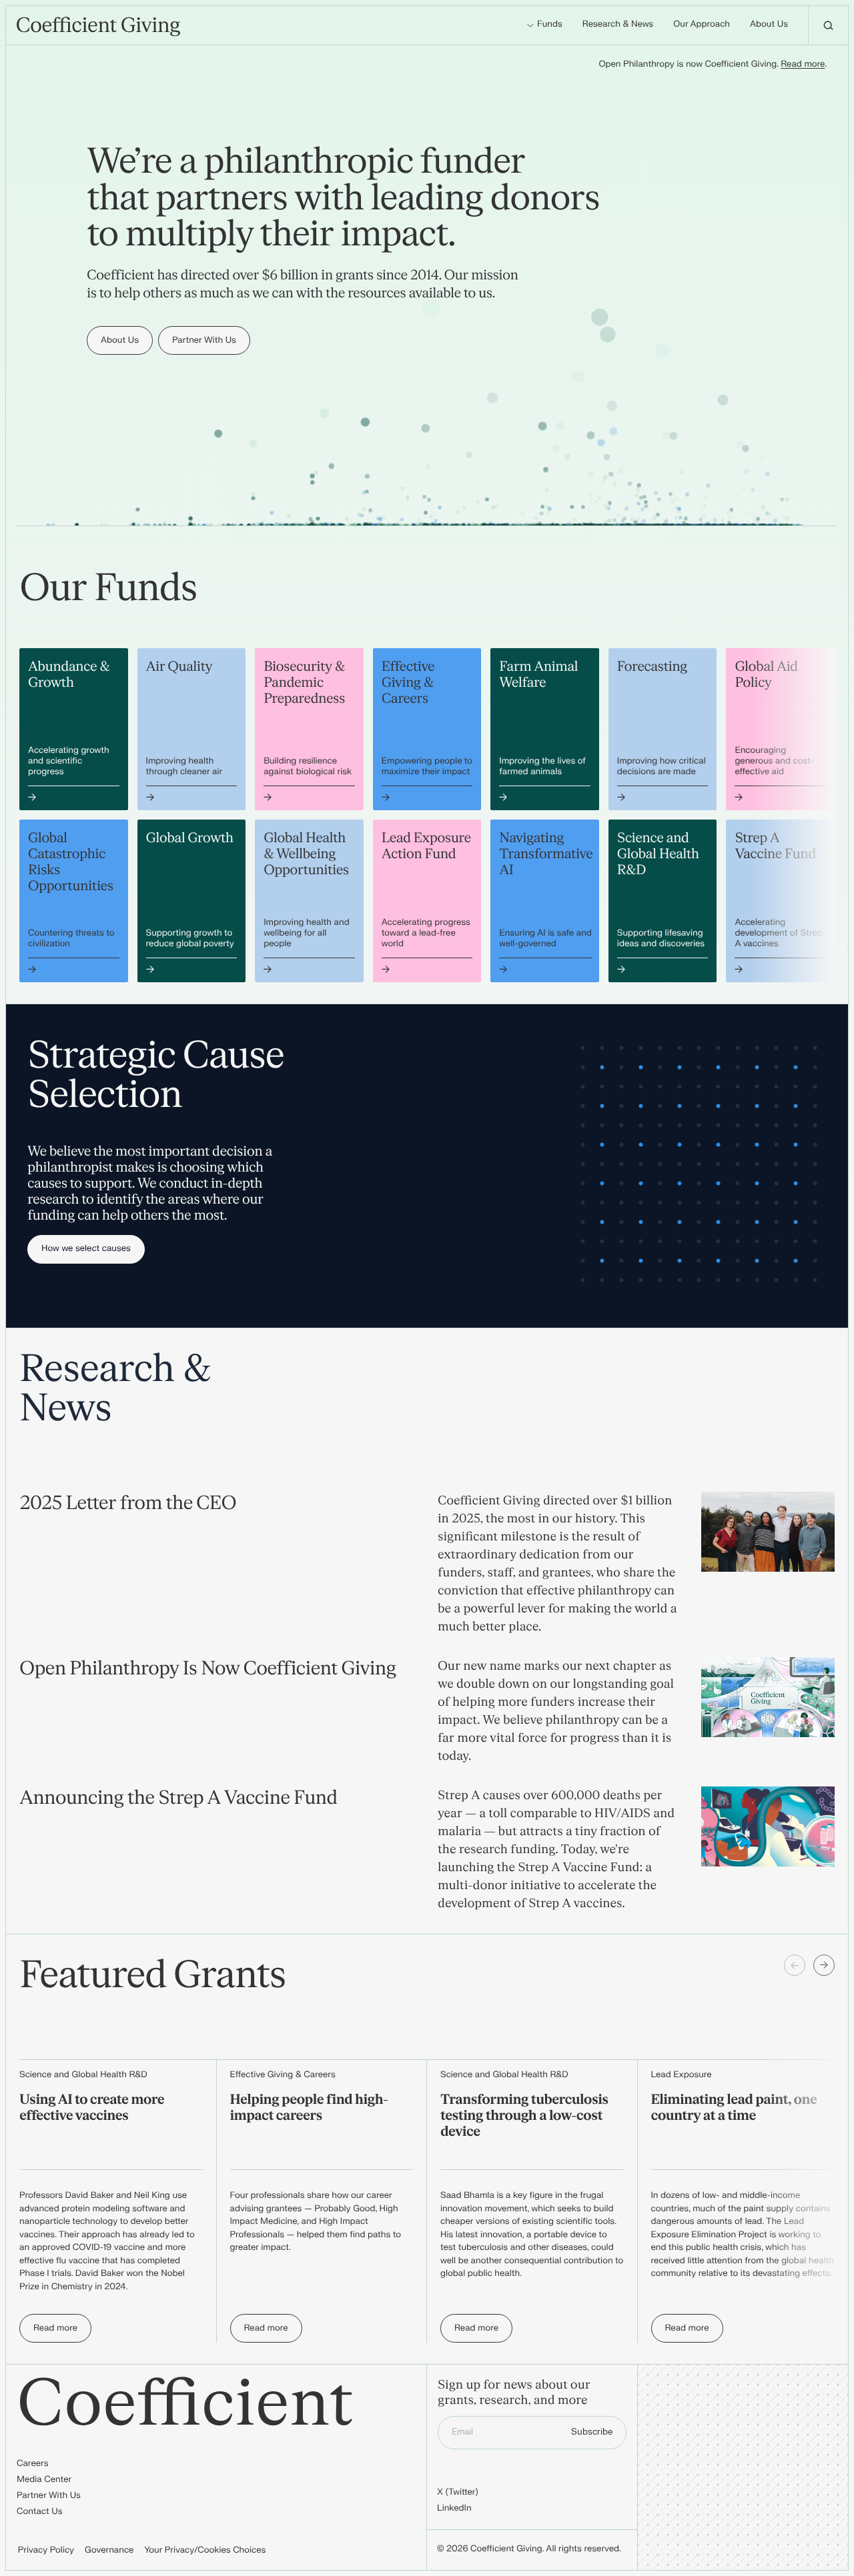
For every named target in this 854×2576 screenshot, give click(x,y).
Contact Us (40, 2512)
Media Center (44, 2480)
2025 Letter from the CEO (128, 1503)
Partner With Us (49, 2496)
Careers (32, 2464)
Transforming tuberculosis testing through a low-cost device (524, 2116)
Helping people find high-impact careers (309, 2108)
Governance (109, 2551)
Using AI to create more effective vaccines (92, 2108)
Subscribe (592, 2432)
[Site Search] (828, 25)
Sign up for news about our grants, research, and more (514, 2393)
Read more (803, 65)
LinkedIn (454, 2509)
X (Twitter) (458, 2493)
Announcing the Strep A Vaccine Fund (178, 1798)
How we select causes (86, 1249)
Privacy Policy (46, 2551)
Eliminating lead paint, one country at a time (734, 2108)
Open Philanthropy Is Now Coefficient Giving (207, 1668)
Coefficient (185, 2404)
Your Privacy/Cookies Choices (205, 2551)
